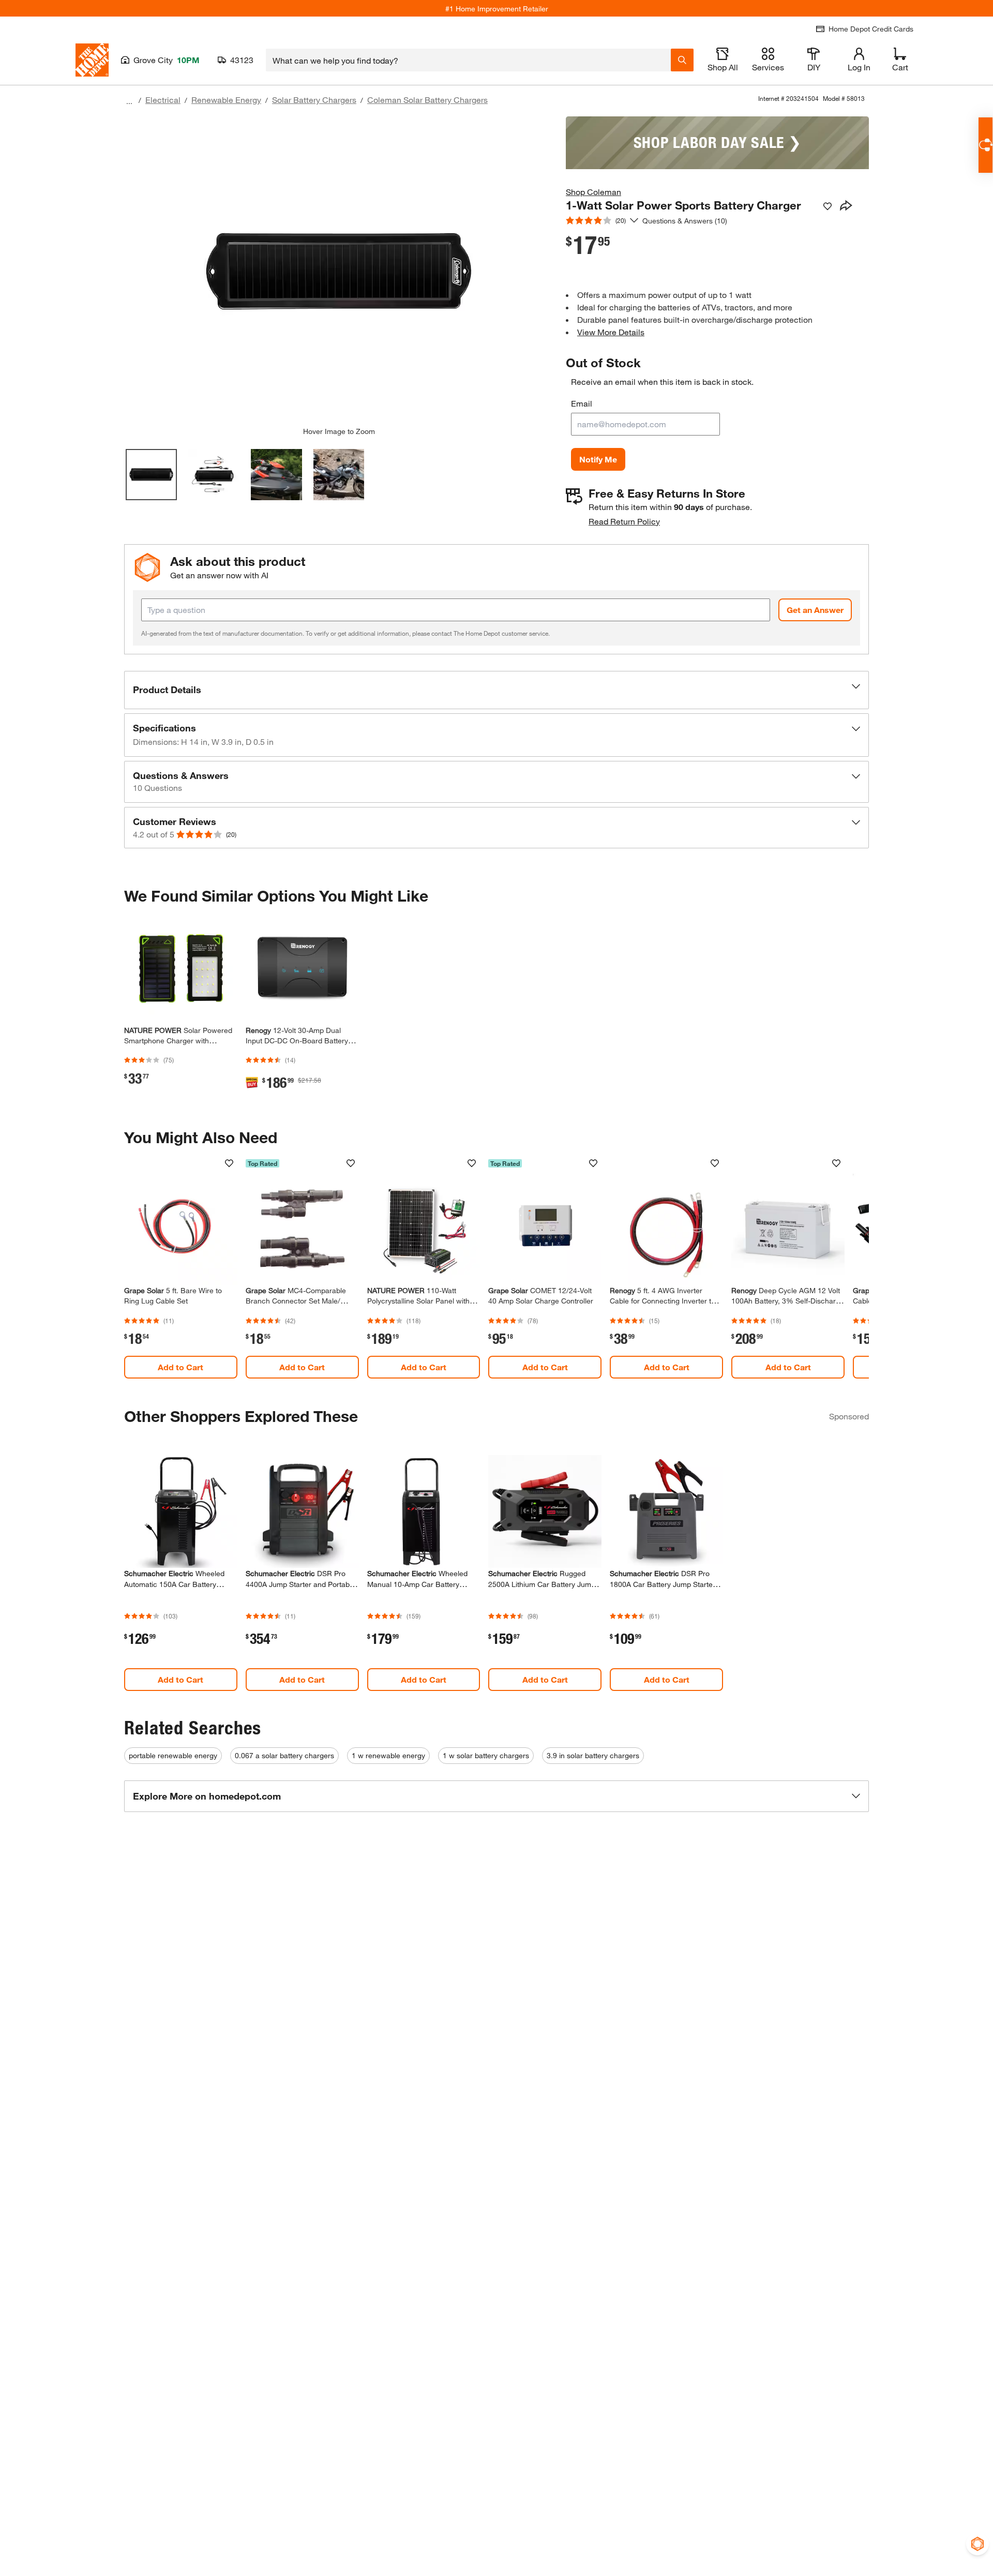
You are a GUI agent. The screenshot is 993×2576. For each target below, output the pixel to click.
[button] (496, 690)
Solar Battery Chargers (314, 100)
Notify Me (598, 459)
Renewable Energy (226, 100)
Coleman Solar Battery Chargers (427, 100)
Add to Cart (180, 1367)
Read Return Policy (624, 521)
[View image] (151, 475)
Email (582, 403)
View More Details (611, 332)
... (129, 101)
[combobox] (468, 60)
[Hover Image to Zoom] (339, 272)
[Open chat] (986, 145)
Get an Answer (815, 610)
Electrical (163, 100)
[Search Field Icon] (682, 60)
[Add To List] (827, 206)
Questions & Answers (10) (685, 221)
